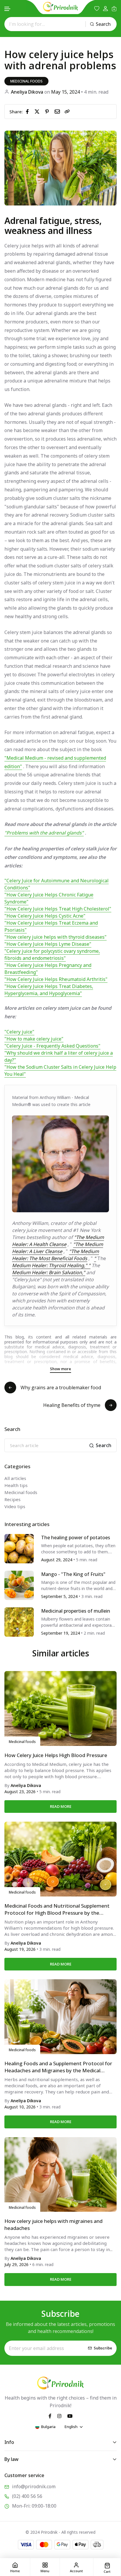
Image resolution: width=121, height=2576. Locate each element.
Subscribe (103, 2348)
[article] (19, 1548)
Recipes (12, 1499)
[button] (8, 9)
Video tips (15, 1506)
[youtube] (70, 2415)
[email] (58, 111)
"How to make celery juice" (34, 1039)
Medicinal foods (26, 81)
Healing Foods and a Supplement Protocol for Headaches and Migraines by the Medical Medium (58, 2067)
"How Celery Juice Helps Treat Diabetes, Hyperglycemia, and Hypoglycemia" (49, 990)
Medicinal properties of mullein (76, 1611)
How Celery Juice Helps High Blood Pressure (56, 1755)
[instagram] (59, 2415)
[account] (105, 9)
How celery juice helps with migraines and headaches (53, 2225)
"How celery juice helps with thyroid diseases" (56, 937)
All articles (15, 1478)
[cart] (114, 9)
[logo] (60, 7)
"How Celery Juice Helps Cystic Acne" (45, 916)
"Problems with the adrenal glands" (44, 833)
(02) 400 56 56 (27, 2496)
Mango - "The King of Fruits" (73, 1574)
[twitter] (38, 111)
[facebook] (28, 111)
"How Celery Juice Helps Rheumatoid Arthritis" (56, 979)
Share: (16, 112)
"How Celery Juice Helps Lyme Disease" (48, 944)
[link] (67, 112)
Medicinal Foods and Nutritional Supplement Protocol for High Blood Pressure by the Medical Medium (57, 1909)
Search (103, 24)
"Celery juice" (19, 1032)
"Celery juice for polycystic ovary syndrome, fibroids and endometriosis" (52, 955)
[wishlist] (97, 9)
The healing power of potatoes (76, 1537)
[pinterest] (48, 111)
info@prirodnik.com (34, 2486)
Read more (61, 1806)
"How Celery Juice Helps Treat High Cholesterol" (58, 909)
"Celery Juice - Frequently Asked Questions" (52, 1046)
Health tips (16, 1485)
